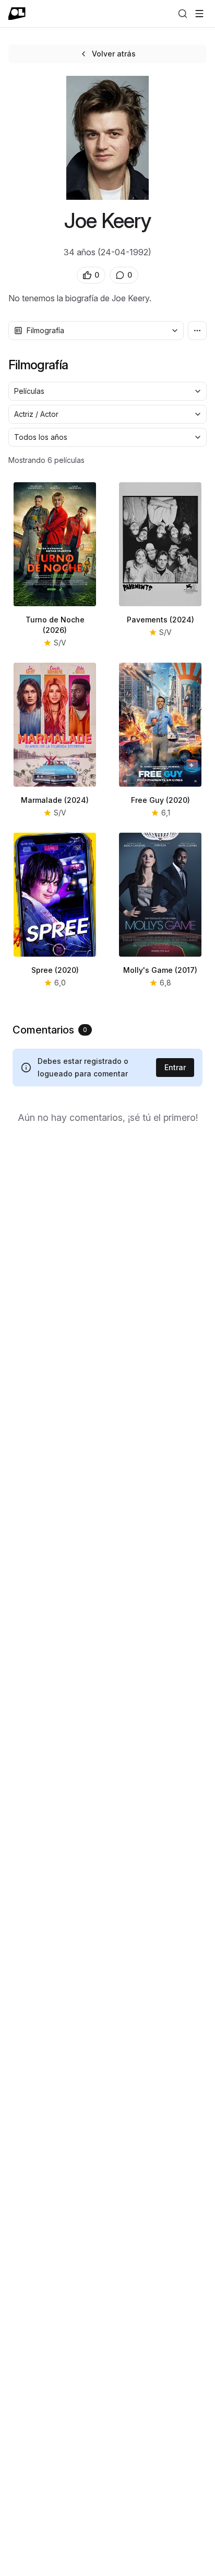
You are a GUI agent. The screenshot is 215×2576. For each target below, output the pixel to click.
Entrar (175, 1067)
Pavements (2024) (160, 620)
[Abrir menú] (199, 14)
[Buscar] (183, 14)
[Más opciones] (197, 331)
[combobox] (96, 331)
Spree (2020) (55, 970)
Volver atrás (114, 54)
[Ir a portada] (17, 14)
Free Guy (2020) (160, 800)
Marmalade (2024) (55, 800)
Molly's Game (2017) (160, 970)
